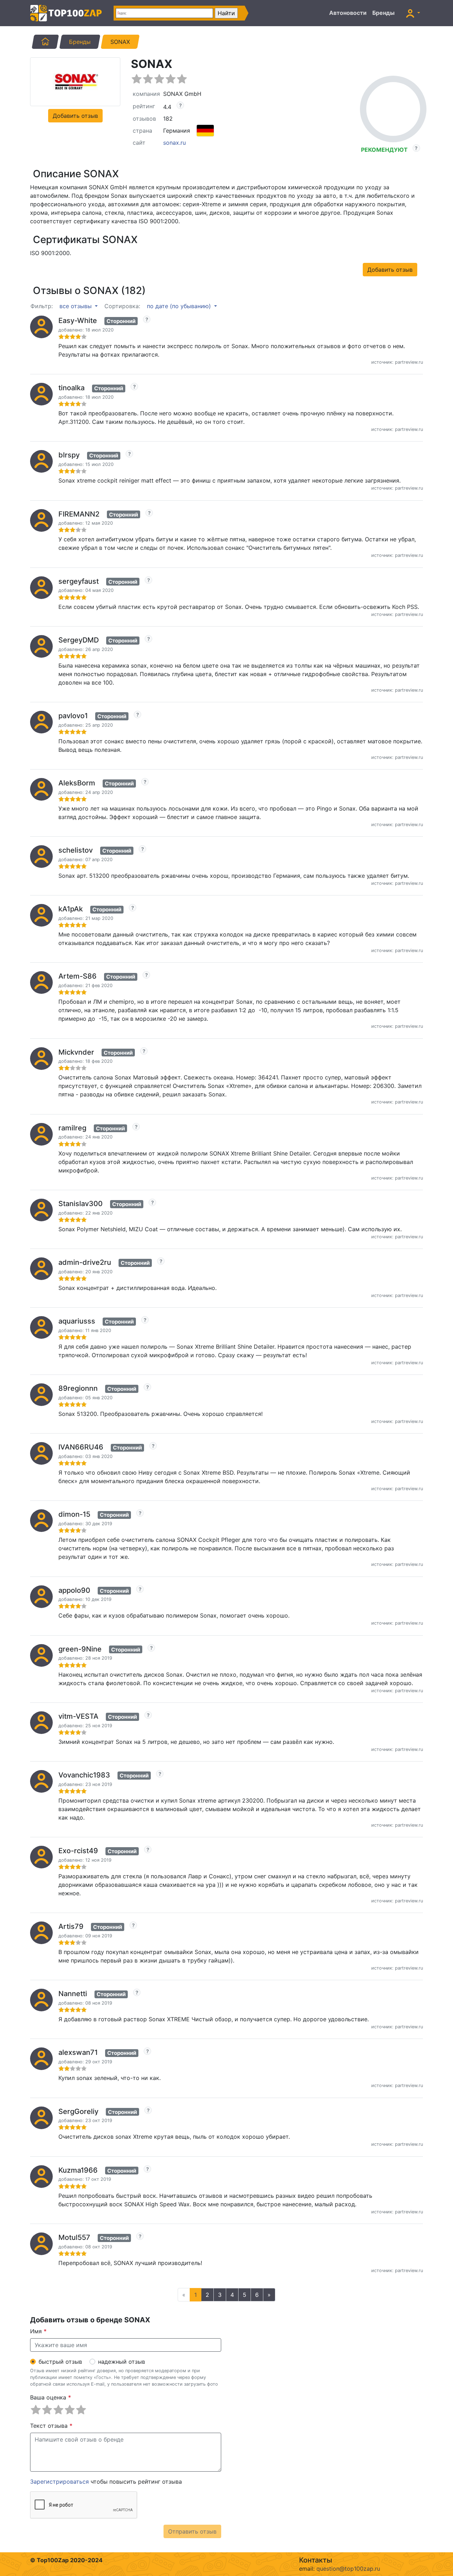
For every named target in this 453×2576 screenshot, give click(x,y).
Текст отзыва (51, 2426)
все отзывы (76, 306)
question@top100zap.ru (348, 2569)
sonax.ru (174, 143)
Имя (38, 2331)
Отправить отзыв (192, 2531)
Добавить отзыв (75, 116)
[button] (413, 13)
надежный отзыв (122, 2362)
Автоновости (348, 13)
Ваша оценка (51, 2397)
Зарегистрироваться (59, 2482)
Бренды (383, 13)
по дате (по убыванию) (180, 306)
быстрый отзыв (60, 2362)
